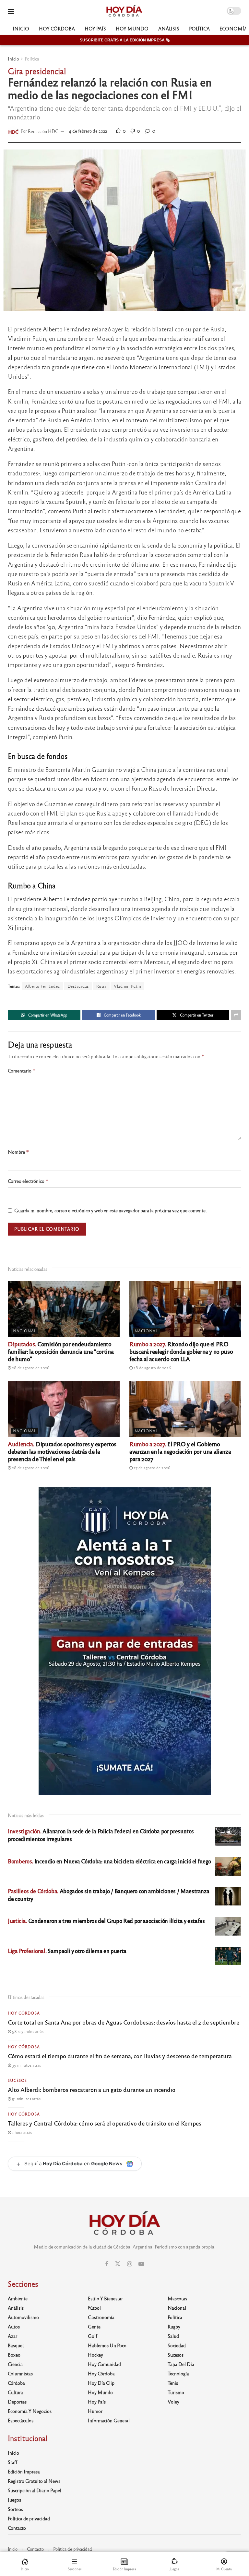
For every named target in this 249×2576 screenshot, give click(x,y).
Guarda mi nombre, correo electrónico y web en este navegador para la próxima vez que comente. (111, 1210)
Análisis (169, 28)
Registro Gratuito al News (34, 2481)
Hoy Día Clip (101, 2383)
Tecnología (178, 2373)
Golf (93, 2336)
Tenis (173, 2383)
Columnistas (20, 2373)
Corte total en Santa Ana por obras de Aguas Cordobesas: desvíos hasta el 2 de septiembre (124, 2022)
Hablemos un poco (107, 2345)
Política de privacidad (29, 2518)
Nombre (18, 1152)
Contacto (17, 2528)
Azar (12, 2336)
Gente (94, 2326)
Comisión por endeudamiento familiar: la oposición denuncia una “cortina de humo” (61, 1351)
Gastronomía (101, 2317)
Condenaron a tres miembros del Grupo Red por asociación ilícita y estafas (106, 1921)
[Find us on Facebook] (107, 2264)
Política (199, 28)
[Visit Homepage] (124, 11)
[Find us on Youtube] (141, 2264)
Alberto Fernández (42, 986)
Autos (14, 2326)
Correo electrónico (28, 1181)
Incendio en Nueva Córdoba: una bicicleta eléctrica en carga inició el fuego (109, 1861)
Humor (95, 2411)
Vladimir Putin (127, 986)
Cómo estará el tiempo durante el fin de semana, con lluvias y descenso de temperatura (120, 2056)
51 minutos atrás (26, 2099)
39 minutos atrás (26, 2065)
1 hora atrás (21, 2132)
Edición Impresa (24, 2471)
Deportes (17, 2402)
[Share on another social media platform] (236, 1015)
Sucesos (17, 2080)
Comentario (22, 1071)
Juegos (14, 2500)
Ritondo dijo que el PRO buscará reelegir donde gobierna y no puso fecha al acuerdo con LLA (181, 1351)
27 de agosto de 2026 (151, 1468)
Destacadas (78, 986)
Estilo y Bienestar (105, 2298)
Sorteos (15, 2509)
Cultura (15, 2392)
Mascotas (177, 2298)
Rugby (174, 2326)
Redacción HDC (43, 131)
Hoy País (95, 28)
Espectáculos (21, 2420)
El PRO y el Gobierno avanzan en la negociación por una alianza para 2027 (180, 1451)
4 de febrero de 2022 (88, 131)
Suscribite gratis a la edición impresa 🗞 (125, 40)
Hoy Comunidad (104, 2364)
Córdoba (16, 2383)
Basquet (16, 2345)
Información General (109, 2420)
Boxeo (14, 2355)
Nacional (25, 1331)
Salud (173, 2336)
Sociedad (177, 2345)
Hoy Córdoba (57, 28)
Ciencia (15, 2364)
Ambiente (18, 2298)
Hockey (95, 2355)
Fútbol (94, 2308)
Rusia (101, 986)
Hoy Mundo (132, 28)
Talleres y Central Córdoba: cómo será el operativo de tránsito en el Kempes (105, 2123)
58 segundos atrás (27, 2031)
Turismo (176, 2392)
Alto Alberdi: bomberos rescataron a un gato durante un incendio (92, 2089)
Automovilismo (23, 2317)
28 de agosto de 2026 (30, 1368)
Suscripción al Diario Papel (35, 2490)
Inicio (21, 28)
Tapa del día (181, 2364)
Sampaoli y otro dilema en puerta (67, 1951)
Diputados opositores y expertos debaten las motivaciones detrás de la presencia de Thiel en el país (62, 1451)
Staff (12, 2462)
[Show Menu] (11, 11)
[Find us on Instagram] (130, 2264)
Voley (173, 2402)
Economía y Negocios (30, 2411)
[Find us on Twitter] (118, 2264)
